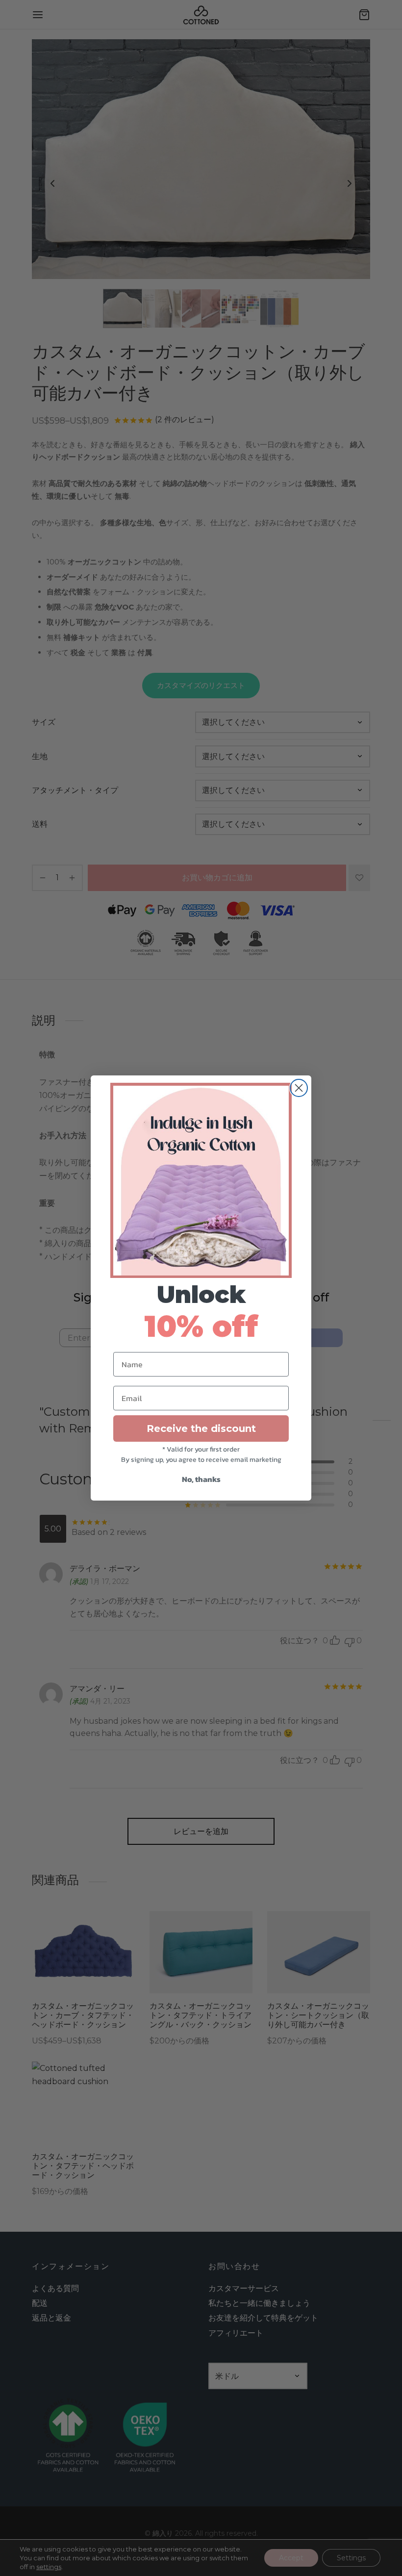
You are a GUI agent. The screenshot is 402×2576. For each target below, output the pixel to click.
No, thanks (201, 1479)
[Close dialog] (299, 1088)
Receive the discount (201, 1428)
